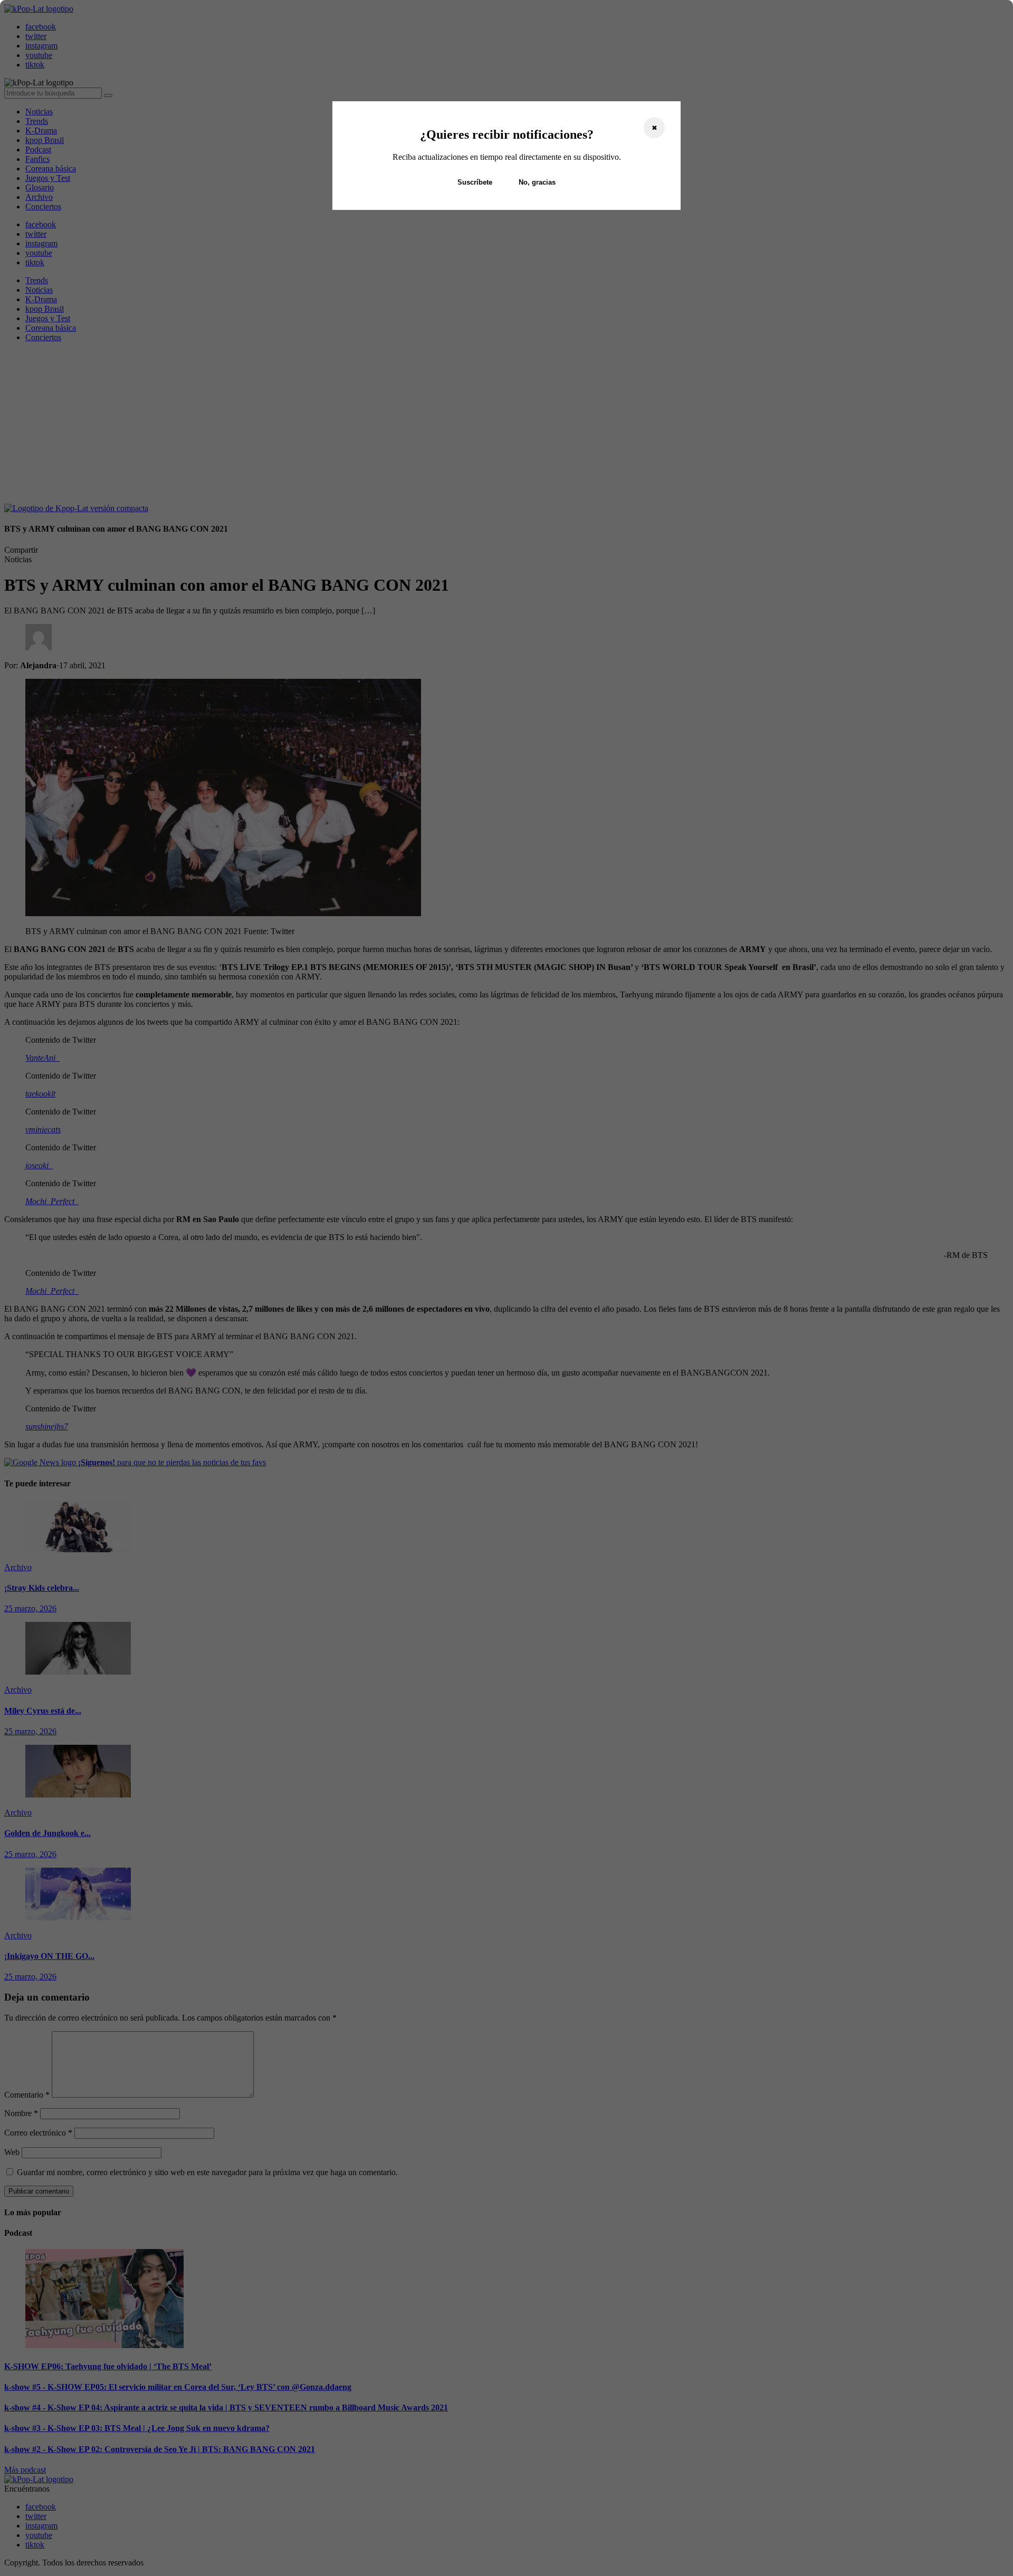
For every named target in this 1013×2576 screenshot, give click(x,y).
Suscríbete (475, 182)
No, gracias (537, 182)
